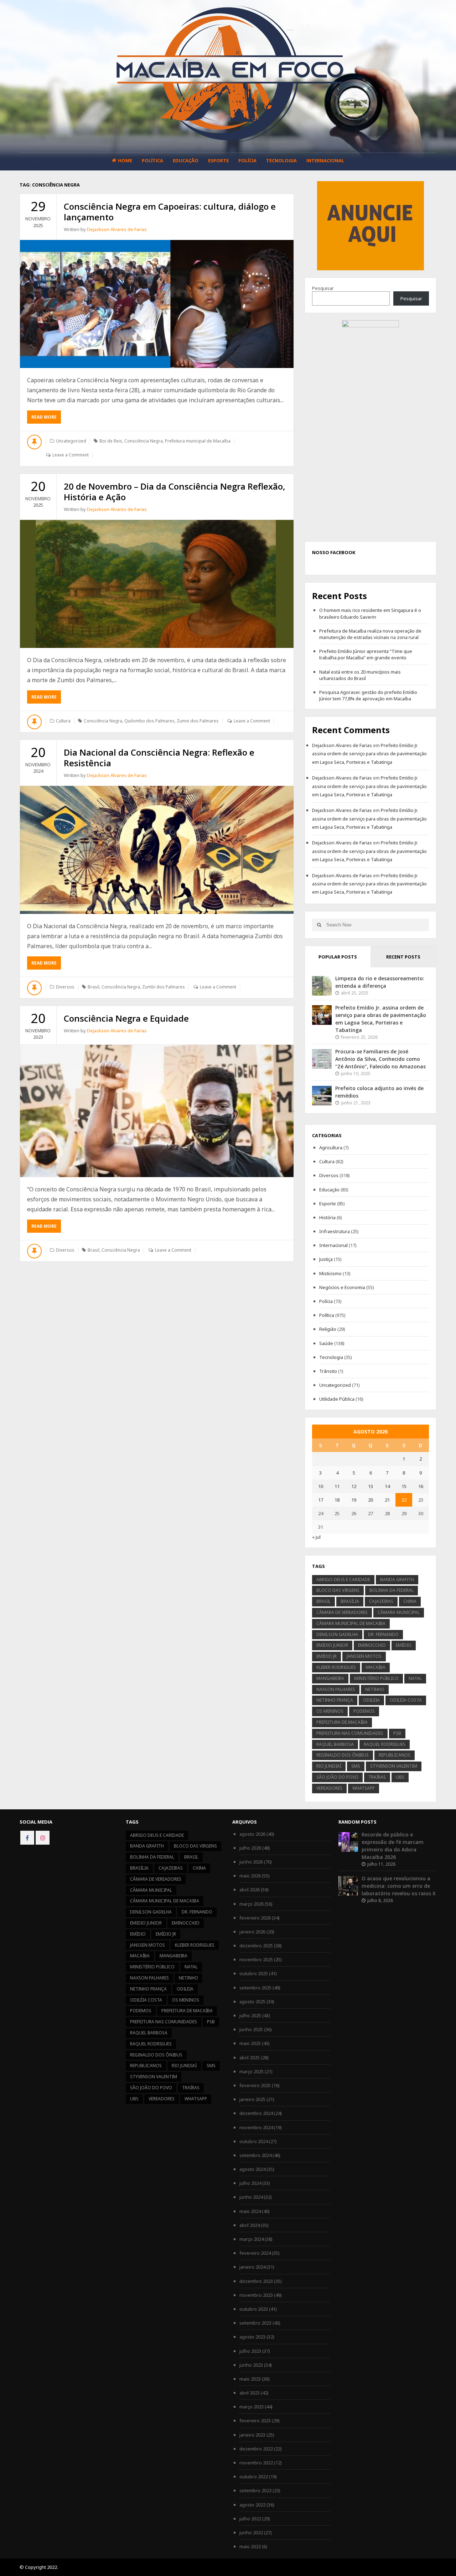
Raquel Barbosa (335, 1744)
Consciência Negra (144, 441)
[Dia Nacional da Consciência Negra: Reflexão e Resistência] (157, 850)
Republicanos (395, 1755)
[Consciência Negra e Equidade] (157, 1111)
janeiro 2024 (252, 2267)
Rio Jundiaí (329, 1766)
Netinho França (335, 1700)
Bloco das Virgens (338, 1590)
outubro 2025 (254, 1973)
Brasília (350, 1601)
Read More (46, 419)
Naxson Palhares (336, 1689)
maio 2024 (250, 2211)
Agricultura (331, 1148)
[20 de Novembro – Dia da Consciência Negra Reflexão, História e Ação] (157, 584)
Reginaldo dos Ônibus (343, 1755)
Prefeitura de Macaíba (342, 1722)
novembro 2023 (256, 2295)
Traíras (377, 1777)
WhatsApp (364, 1788)
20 (370, 1500)
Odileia (371, 1700)
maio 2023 (250, 2379)
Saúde (326, 1343)
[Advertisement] (370, 225)
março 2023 (252, 2407)
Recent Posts (403, 957)
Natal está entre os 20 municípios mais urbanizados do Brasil (360, 675)
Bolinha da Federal (392, 1590)
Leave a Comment (71, 455)
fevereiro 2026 (255, 1918)
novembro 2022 (256, 2463)
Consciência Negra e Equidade (126, 1018)
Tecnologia (281, 160)
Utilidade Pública (337, 1399)
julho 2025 (250, 2015)
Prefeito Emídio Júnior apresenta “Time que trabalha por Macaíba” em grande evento (366, 654)
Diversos (65, 987)
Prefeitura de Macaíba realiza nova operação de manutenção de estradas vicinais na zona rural (370, 634)
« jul (316, 1537)
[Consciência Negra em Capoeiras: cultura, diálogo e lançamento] (157, 304)
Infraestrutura (335, 1231)
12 (354, 1486)
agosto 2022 (252, 2505)
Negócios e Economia (342, 1287)
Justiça (326, 1259)
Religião (328, 1329)
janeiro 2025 (252, 2099)
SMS (356, 1766)
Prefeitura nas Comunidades (350, 1733)
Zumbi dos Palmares (164, 987)
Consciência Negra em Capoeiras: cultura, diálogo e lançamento (170, 212)
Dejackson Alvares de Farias (117, 229)
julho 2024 (250, 2183)
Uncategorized (71, 441)
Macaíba (376, 1667)
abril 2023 (250, 2393)
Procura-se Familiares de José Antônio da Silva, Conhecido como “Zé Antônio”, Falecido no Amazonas (380, 1059)
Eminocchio (372, 1645)
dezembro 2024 (256, 2113)
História (327, 1217)
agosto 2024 (252, 2169)
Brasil (94, 987)
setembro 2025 (255, 1988)
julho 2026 (250, 1848)
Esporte (218, 160)
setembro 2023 (255, 2323)
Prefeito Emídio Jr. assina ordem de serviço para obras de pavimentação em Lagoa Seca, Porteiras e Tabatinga (369, 754)
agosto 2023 (252, 2337)
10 (321, 1486)
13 (370, 1486)
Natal (415, 1678)
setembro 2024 (255, 2155)
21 (387, 1500)
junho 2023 (251, 2365)
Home (125, 160)
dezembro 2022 (256, 2449)
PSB (397, 1733)
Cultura (63, 721)
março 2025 (252, 2071)
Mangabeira (330, 1678)
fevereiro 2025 (255, 2085)
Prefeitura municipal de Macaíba (198, 441)
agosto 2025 (252, 2002)
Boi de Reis (111, 441)
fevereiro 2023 (255, 2421)
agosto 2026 (252, 1834)
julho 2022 (250, 2519)
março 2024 (252, 2239)
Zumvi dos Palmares (198, 721)
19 (354, 1500)
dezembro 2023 (256, 2281)
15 (404, 1486)
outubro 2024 (254, 2141)
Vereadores (329, 1788)
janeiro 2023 (252, 2435)
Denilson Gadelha (337, 1634)
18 (337, 1500)
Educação (186, 160)
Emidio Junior (332, 1645)
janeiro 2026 (252, 1932)
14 (387, 1486)
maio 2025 (250, 2043)
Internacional (325, 160)
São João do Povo (337, 1777)
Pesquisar (323, 288)
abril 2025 (250, 2058)
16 (421, 1486)
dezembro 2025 (256, 1946)
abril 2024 (250, 2225)
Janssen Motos (364, 1656)
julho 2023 (250, 2351)
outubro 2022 (254, 2477)
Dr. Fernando (383, 1634)
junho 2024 (251, 2197)
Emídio (404, 1645)
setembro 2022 (255, 2490)
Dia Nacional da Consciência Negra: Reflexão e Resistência (159, 758)
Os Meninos (330, 1711)
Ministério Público (376, 1678)
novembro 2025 (256, 1959)
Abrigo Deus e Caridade (343, 1580)
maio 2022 (250, 2546)
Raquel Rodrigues (385, 1744)
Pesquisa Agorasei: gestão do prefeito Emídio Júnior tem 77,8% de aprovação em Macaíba (368, 695)
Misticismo (330, 1273)
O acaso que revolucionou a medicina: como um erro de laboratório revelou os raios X (399, 1886)
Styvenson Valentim (394, 1766)
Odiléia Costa (406, 1700)
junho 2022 (251, 2532)
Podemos (364, 1711)
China (410, 1601)
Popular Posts (338, 957)
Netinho (375, 1689)
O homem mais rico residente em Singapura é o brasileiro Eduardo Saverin (370, 613)
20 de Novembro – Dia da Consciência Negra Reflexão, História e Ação (175, 492)
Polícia (247, 160)
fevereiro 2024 (255, 2253)
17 (321, 1500)
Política (152, 160)
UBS (400, 1777)
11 (337, 1486)
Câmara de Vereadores (342, 1612)
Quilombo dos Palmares (149, 721)
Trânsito (328, 1371)
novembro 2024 (256, 2127)
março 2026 (252, 1904)
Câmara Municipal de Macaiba (351, 1623)
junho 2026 (251, 1862)
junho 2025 (251, 2029)
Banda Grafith (397, 1580)
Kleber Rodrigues (336, 1667)
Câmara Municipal (399, 1612)
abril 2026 (250, 1890)
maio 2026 (250, 1876)
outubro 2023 (254, 2309)
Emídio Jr (327, 1656)
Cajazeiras (381, 1601)
